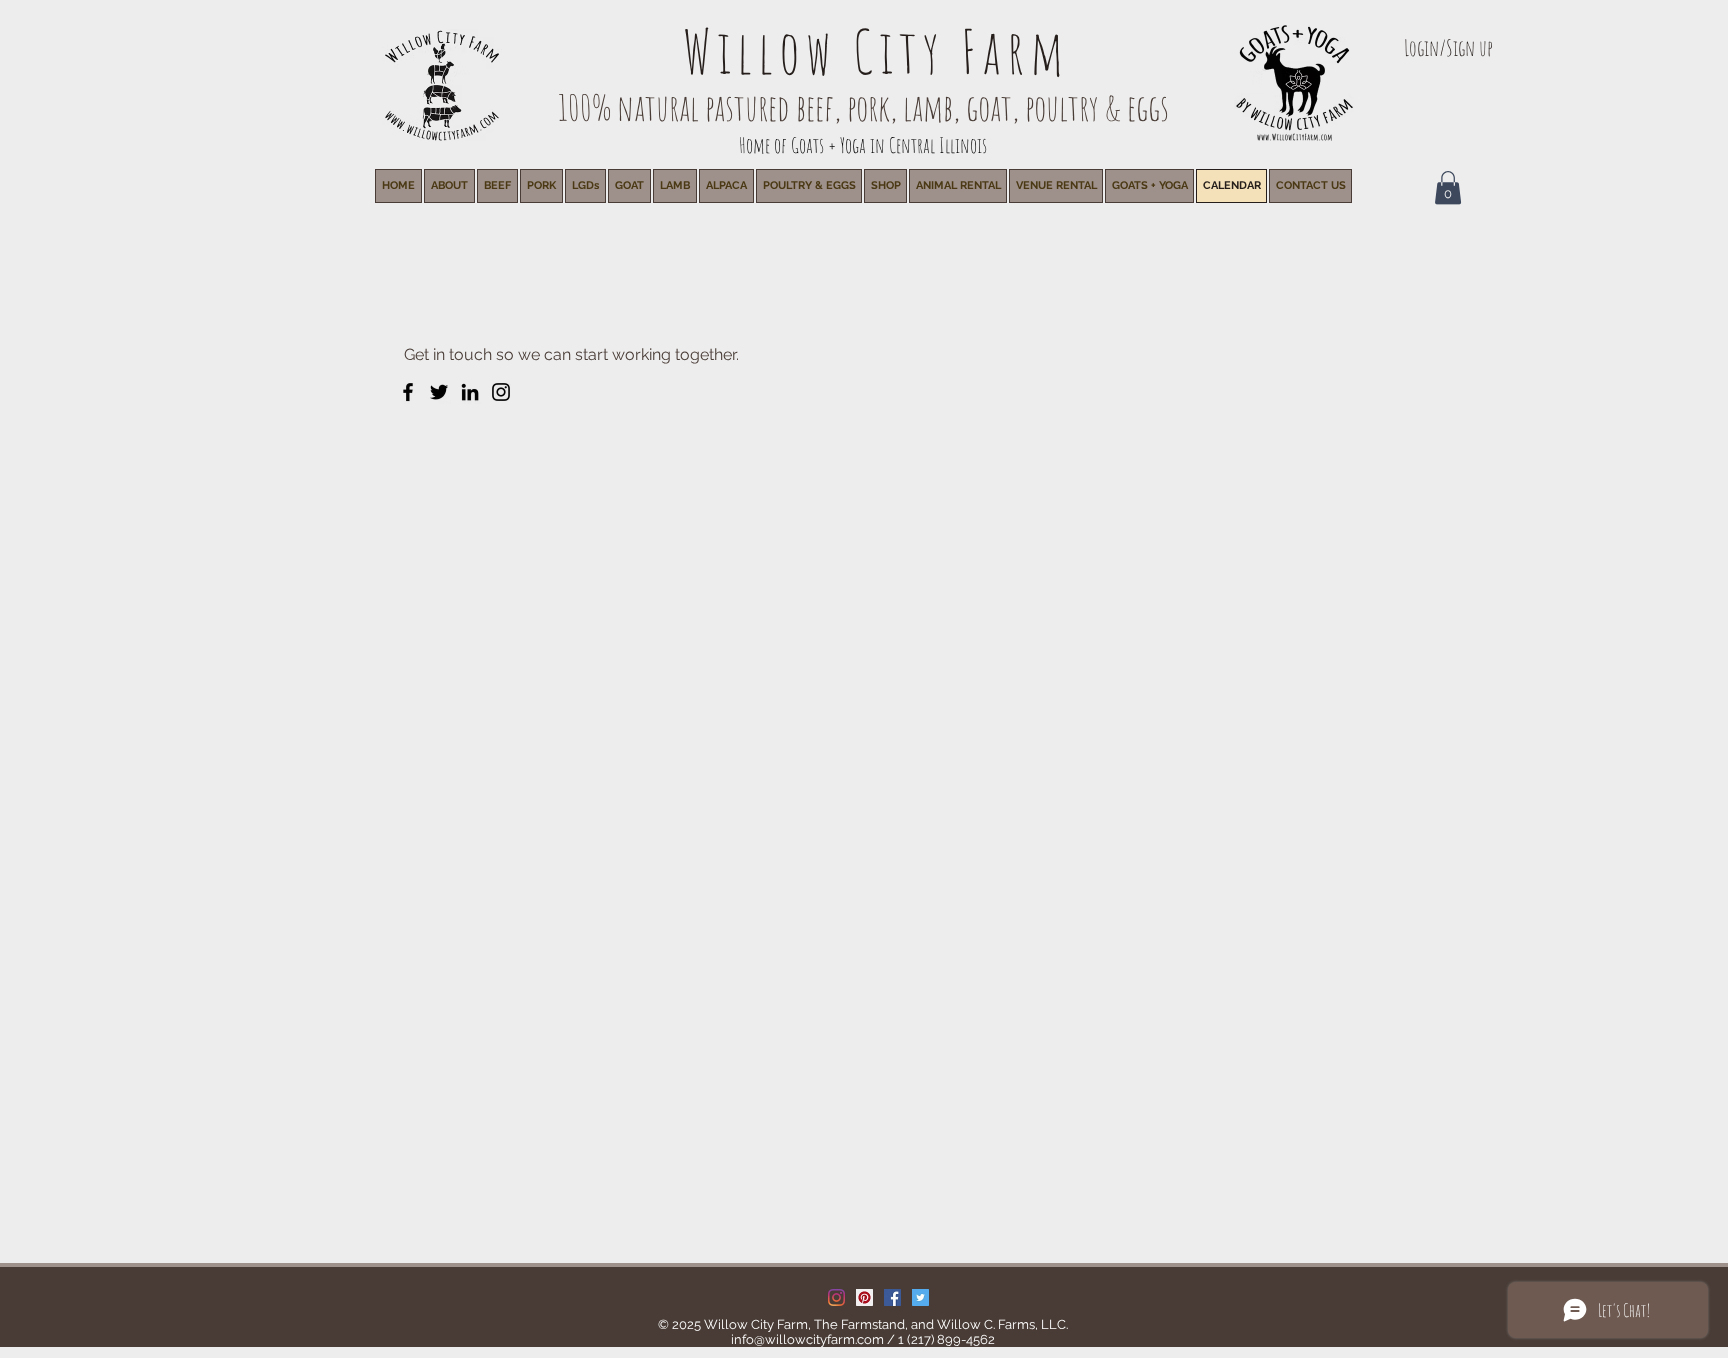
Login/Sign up (1448, 47)
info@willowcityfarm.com (807, 1339)
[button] (958, 186)
